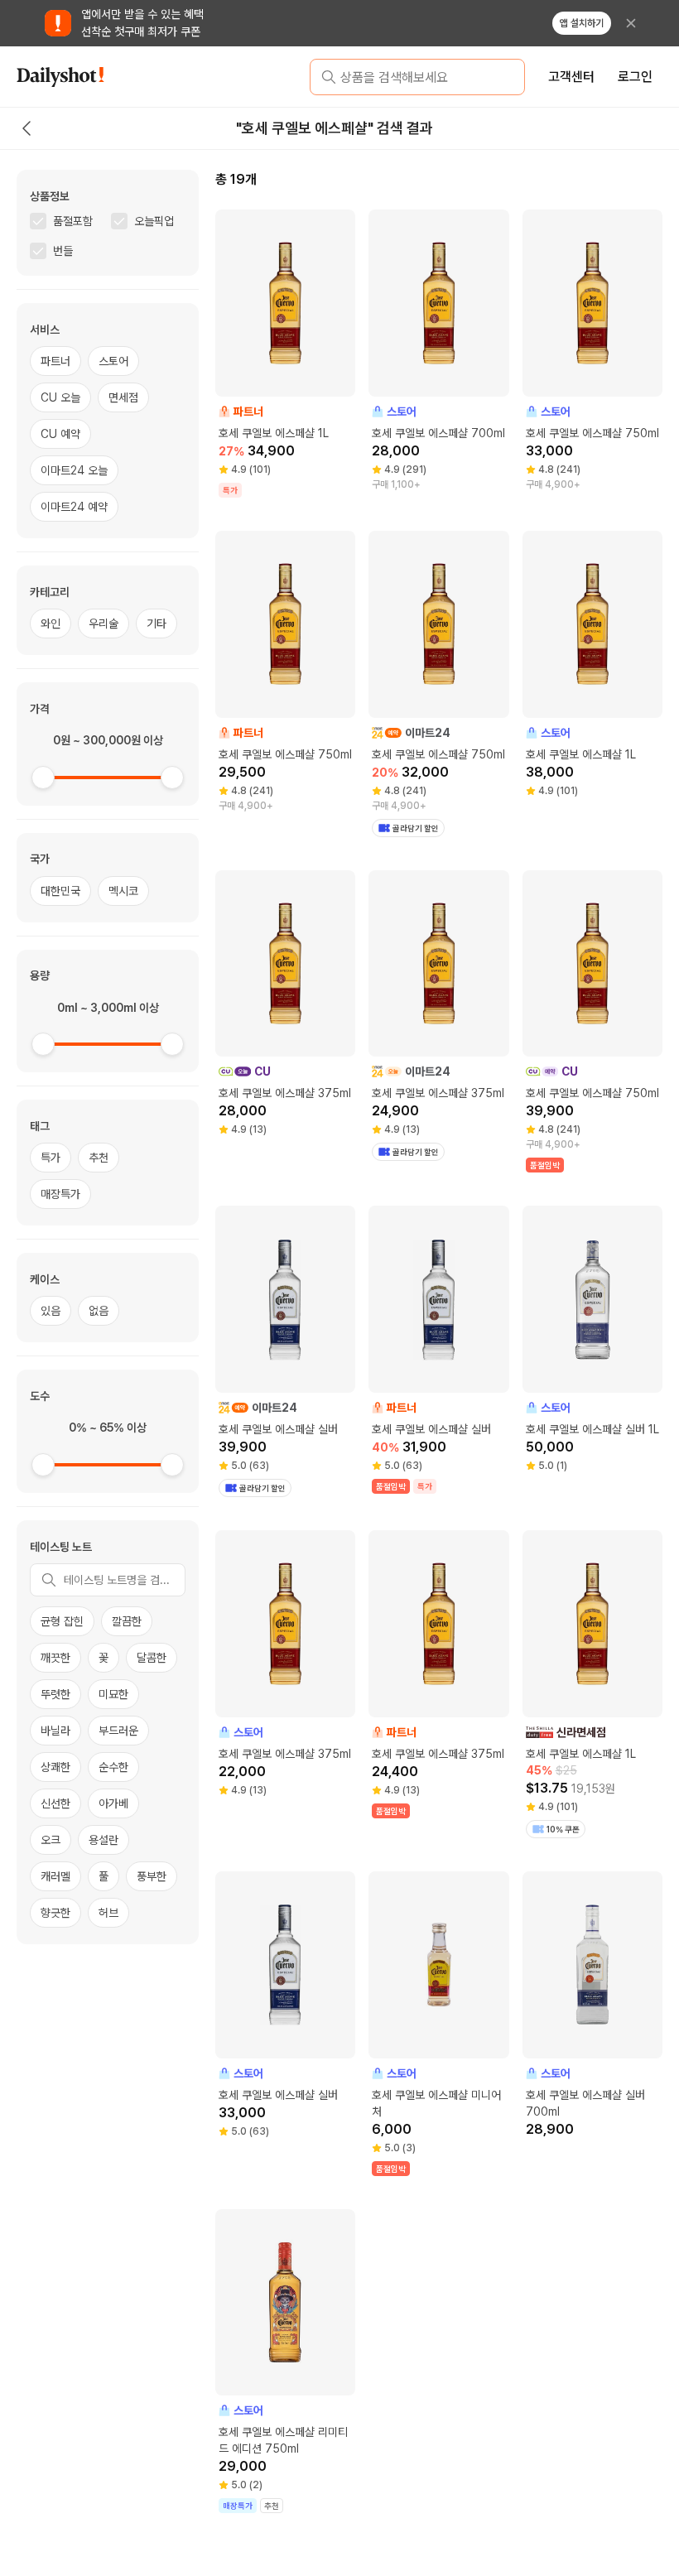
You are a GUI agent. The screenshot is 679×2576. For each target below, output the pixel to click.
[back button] (26, 128)
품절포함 (73, 221)
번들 (63, 251)
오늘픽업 (154, 221)
